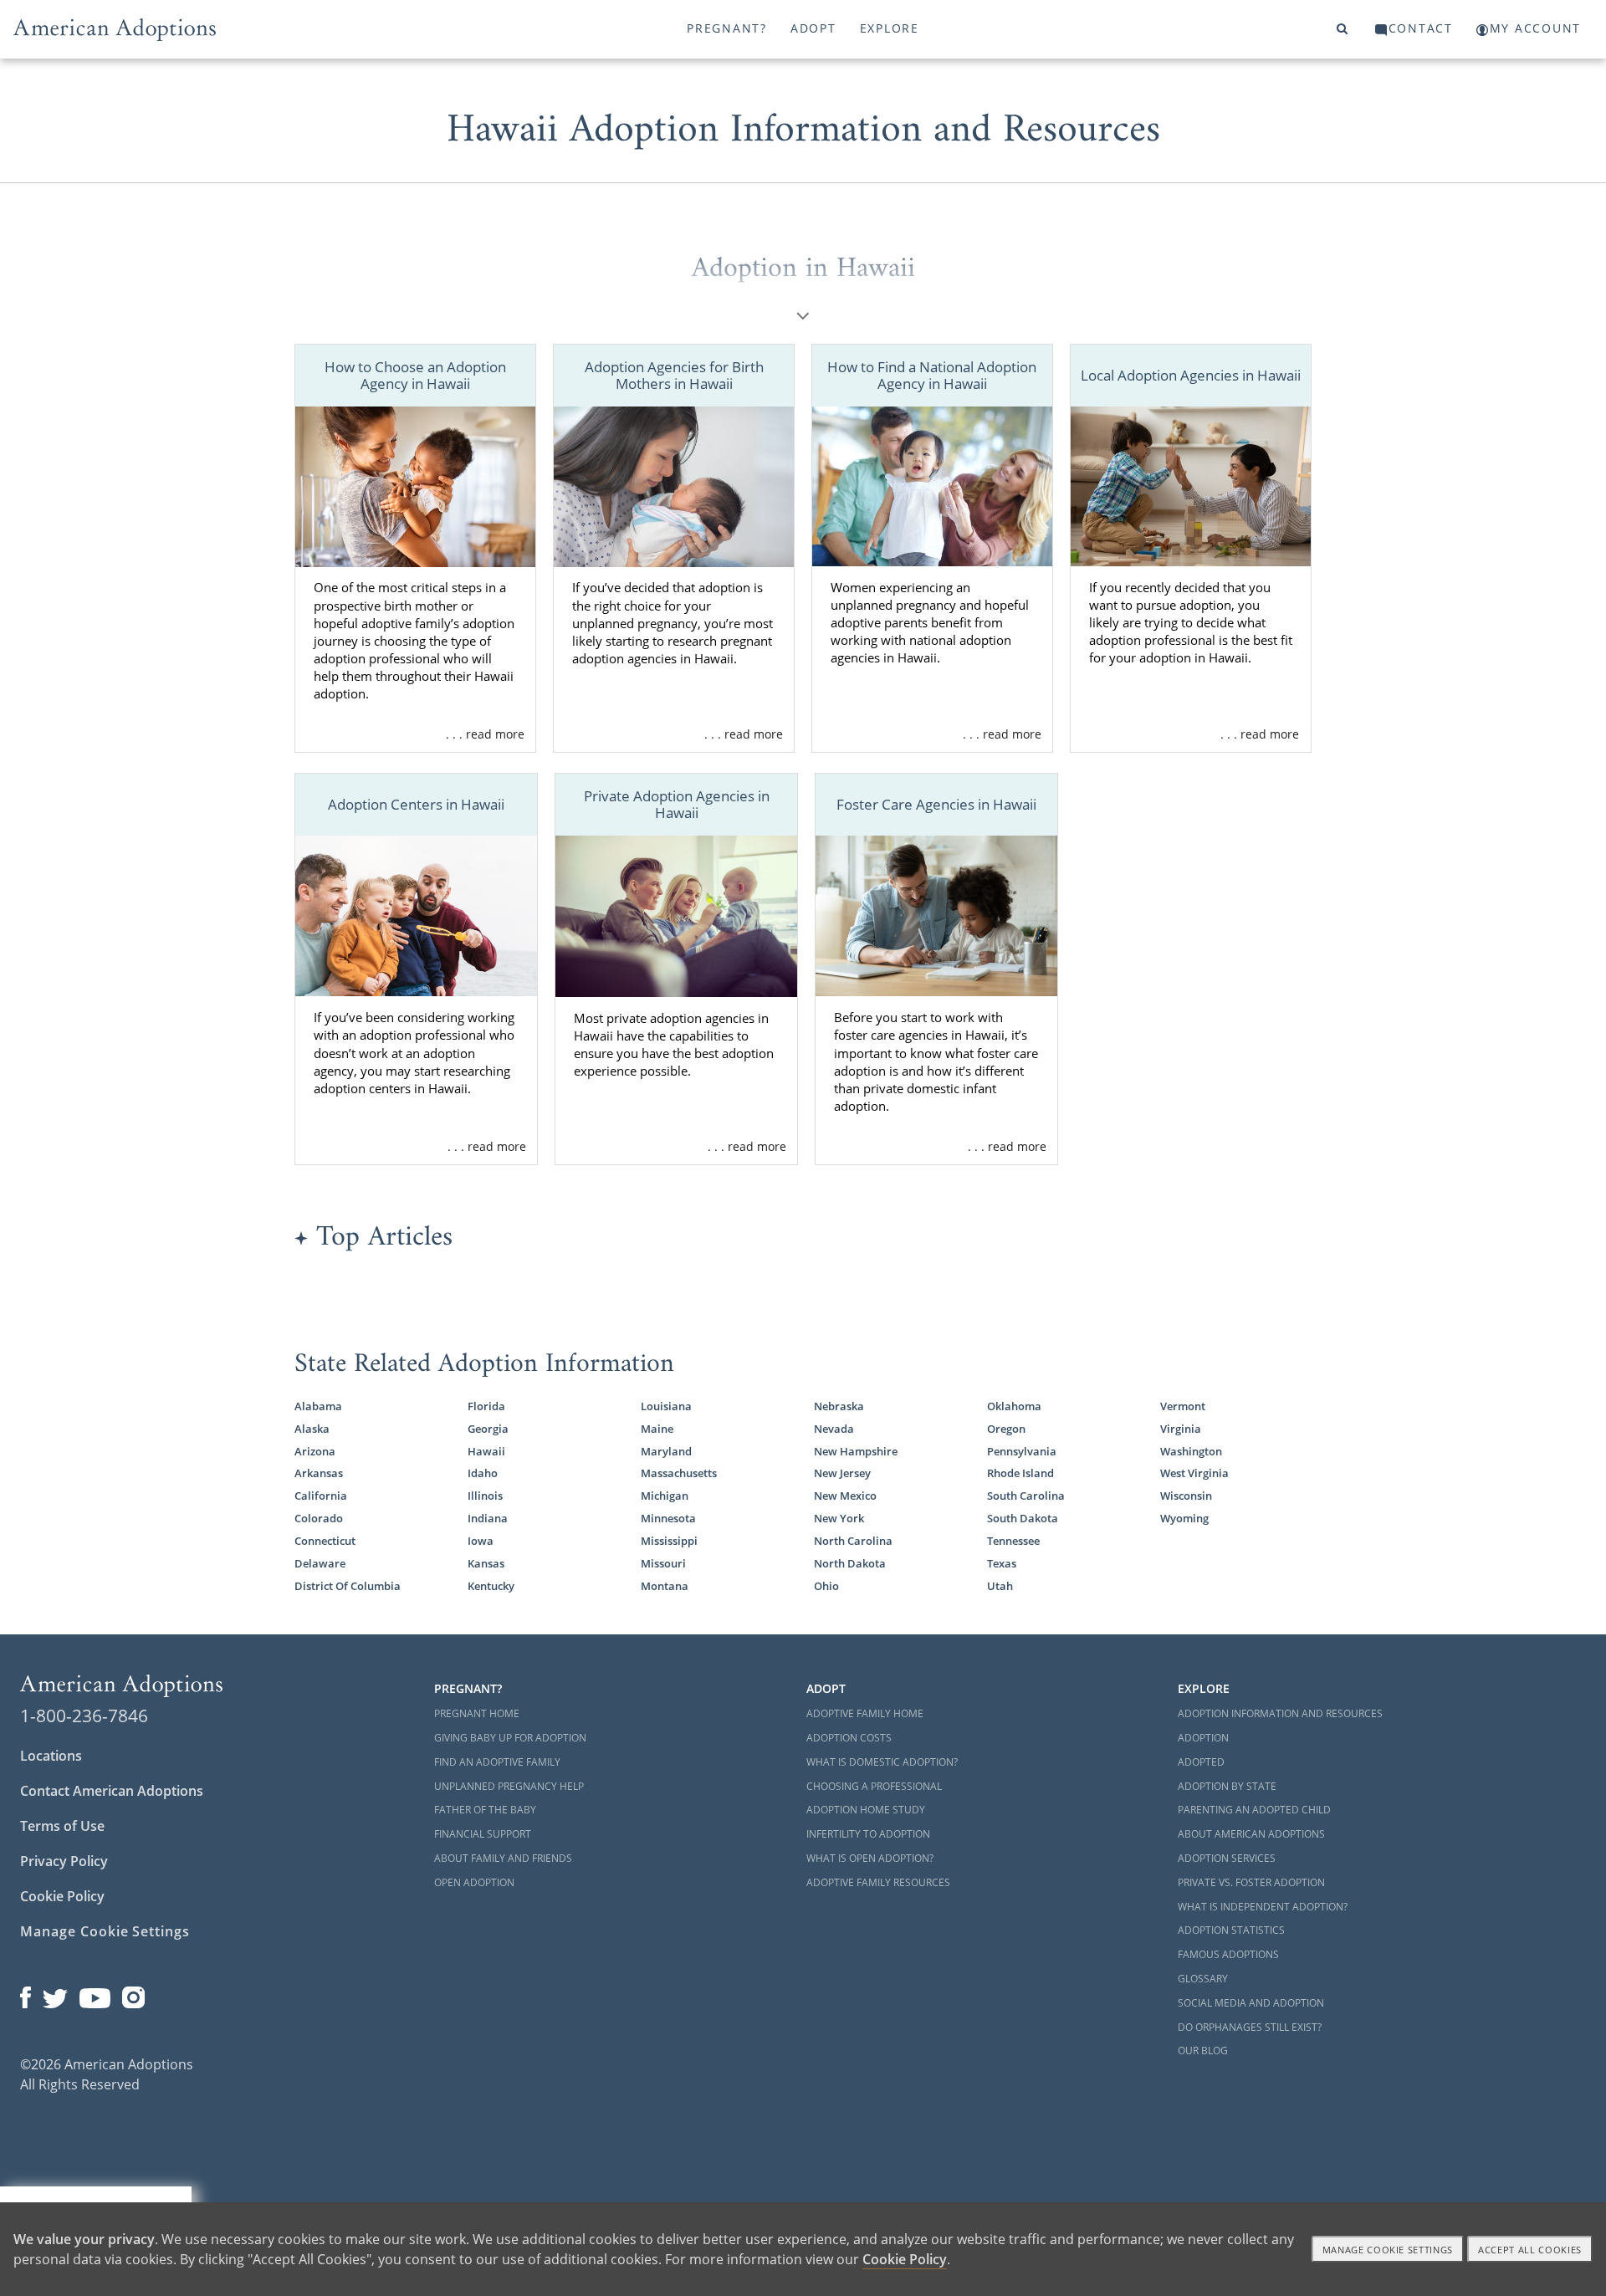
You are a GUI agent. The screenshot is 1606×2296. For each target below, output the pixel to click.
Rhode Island (1020, 1473)
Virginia (1181, 1429)
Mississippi (669, 1541)
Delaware (320, 1563)
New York (839, 1518)
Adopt (813, 28)
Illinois (485, 1496)
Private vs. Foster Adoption (1251, 1882)
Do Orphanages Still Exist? (1250, 2027)
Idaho (483, 1473)
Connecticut (325, 1541)
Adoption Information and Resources (1280, 1713)
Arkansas (319, 1473)
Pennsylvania (1022, 1451)
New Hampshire (856, 1451)
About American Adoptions (1251, 1834)
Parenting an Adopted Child (1254, 1810)
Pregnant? (727, 28)
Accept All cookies (1530, 2250)
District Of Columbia (348, 1586)
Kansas (486, 1563)
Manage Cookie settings (1388, 2250)
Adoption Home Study (866, 1810)
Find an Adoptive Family (497, 1762)
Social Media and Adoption (1251, 2003)
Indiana (488, 1518)
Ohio (826, 1586)
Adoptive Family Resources (878, 1882)
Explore (890, 28)
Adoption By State (1227, 1786)
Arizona (315, 1451)
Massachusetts (679, 1473)
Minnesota (668, 1518)
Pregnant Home (477, 1713)
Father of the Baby (485, 1810)
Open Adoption (474, 1882)
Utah (1000, 1586)
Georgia (488, 1429)
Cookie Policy (62, 1896)
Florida (486, 1406)
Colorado (319, 1518)
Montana (665, 1586)
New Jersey (842, 1473)
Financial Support (483, 1834)
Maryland (666, 1451)
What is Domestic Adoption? (882, 1762)
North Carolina (853, 1541)
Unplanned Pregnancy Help (509, 1786)
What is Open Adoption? (870, 1858)
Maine (657, 1429)
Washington (1191, 1451)
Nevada (834, 1429)
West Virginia (1194, 1473)
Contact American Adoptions (112, 1791)
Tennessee (1013, 1541)
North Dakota (850, 1563)
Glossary (1203, 1979)
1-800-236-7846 (84, 1716)
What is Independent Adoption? (1263, 1907)
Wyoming (1184, 1518)
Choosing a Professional (874, 1786)
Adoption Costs (849, 1738)
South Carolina (1026, 1496)
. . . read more (485, 734)
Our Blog (1203, 2051)
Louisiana (666, 1406)
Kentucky (491, 1586)
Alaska (312, 1429)
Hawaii (486, 1451)
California (321, 1496)
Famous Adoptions (1228, 1954)
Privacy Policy (64, 1861)
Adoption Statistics (1231, 1930)
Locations (51, 1756)
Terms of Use (62, 1826)
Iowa (481, 1541)
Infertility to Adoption (868, 1834)
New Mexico (845, 1496)
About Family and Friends (503, 1858)
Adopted (1201, 1762)
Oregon (1006, 1429)
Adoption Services (1227, 1858)
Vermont (1183, 1406)
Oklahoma (1014, 1406)
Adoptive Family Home (865, 1713)
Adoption (1203, 1738)
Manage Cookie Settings (105, 1931)
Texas (1002, 1563)
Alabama (318, 1406)
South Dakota (1023, 1518)
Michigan (665, 1496)
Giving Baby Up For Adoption (510, 1738)
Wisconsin (1186, 1496)
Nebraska (839, 1406)
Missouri (663, 1563)
